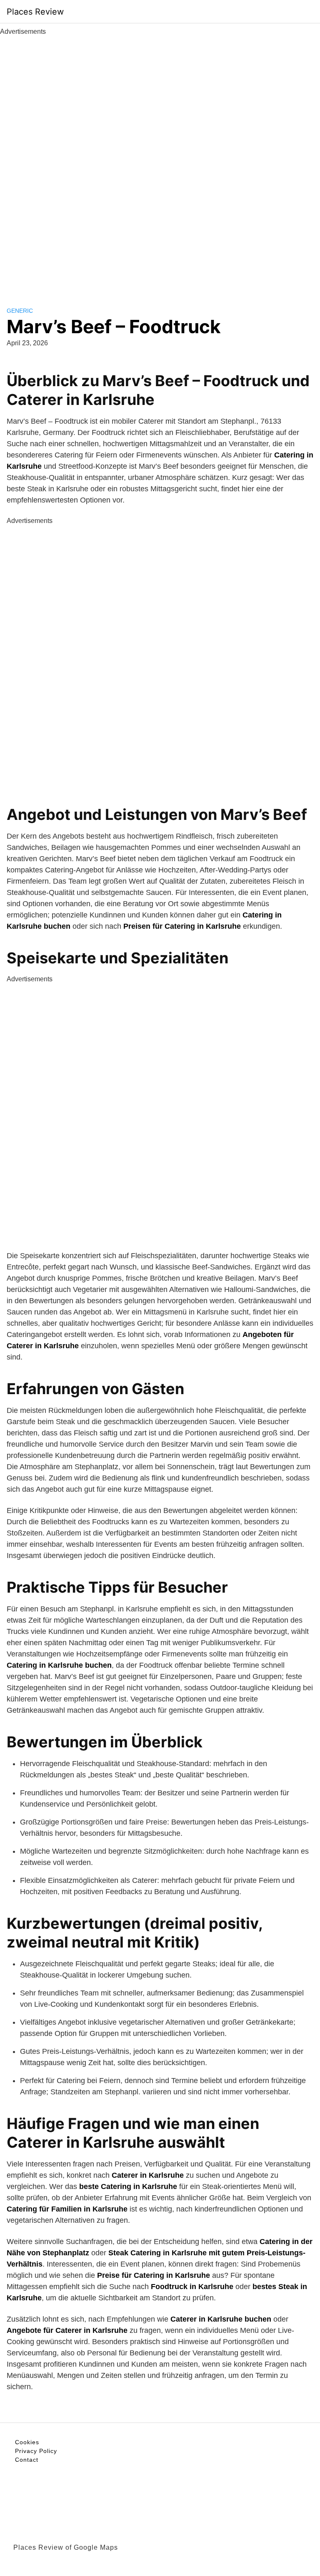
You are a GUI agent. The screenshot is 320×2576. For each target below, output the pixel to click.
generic (20, 311)
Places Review (35, 12)
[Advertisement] (160, 162)
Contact (27, 2460)
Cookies (27, 2442)
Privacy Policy (36, 2451)
